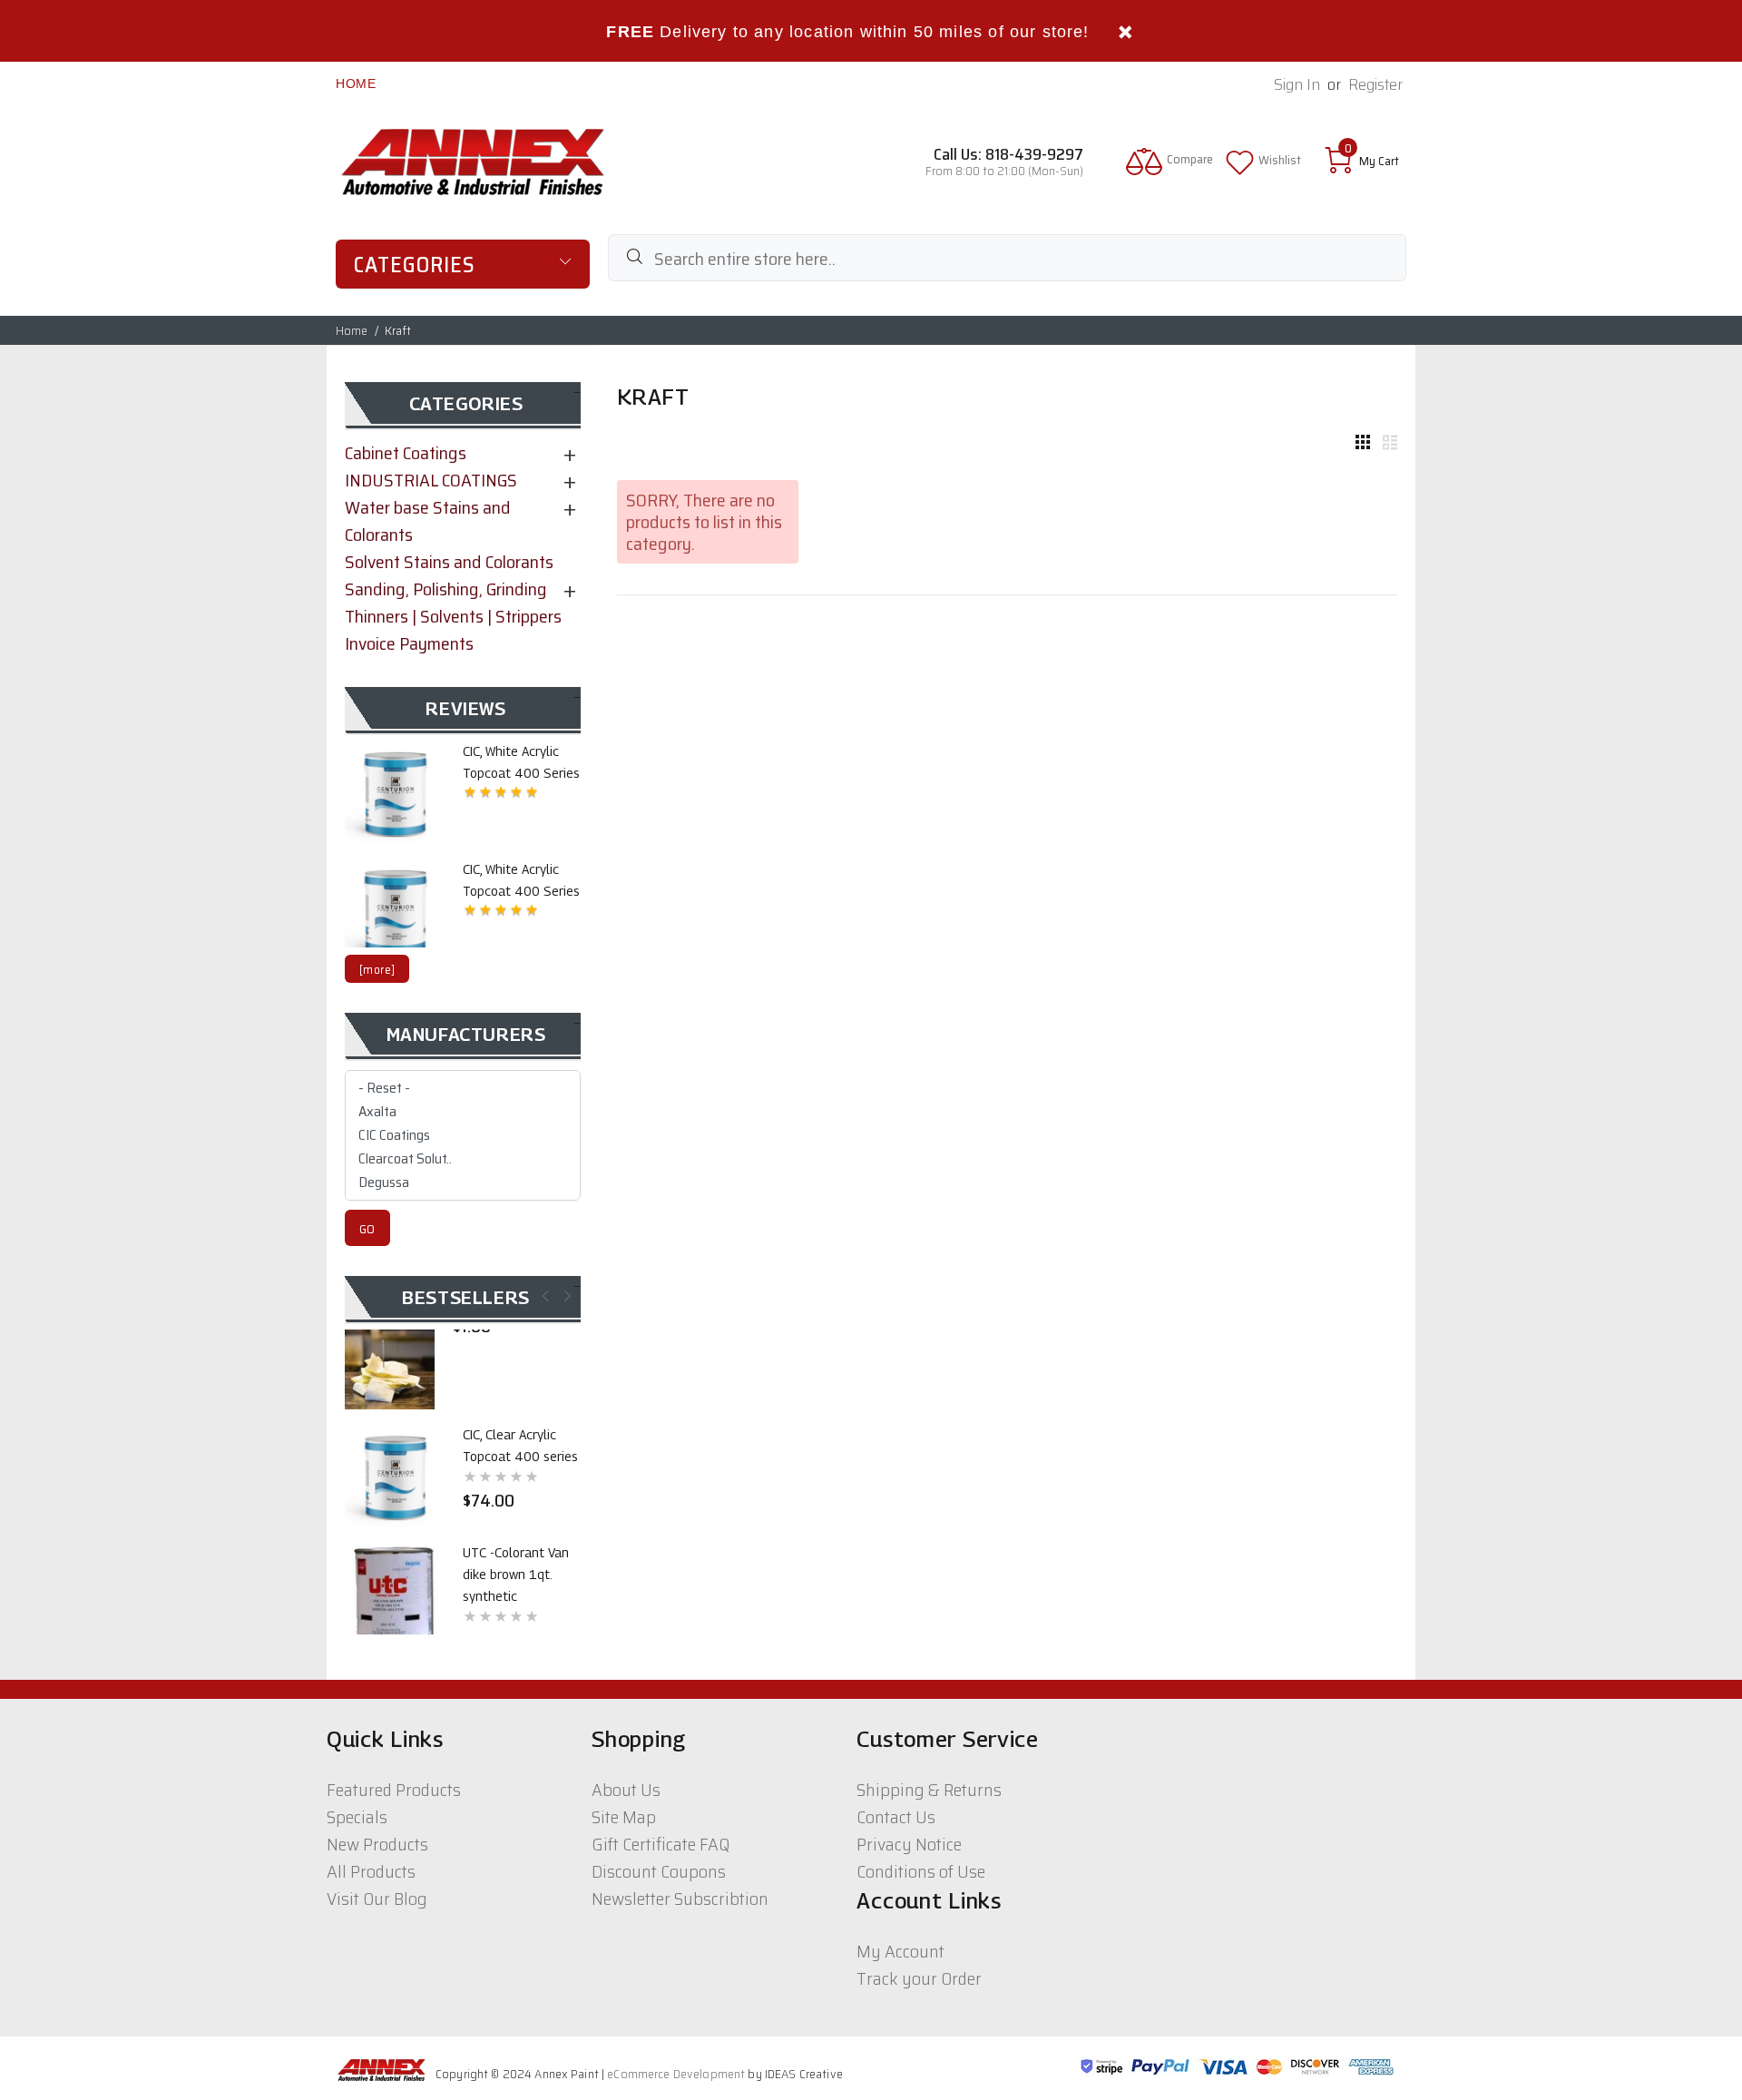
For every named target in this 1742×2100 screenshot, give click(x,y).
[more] (377, 970)
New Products (377, 1844)
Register (1375, 85)
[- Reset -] (463, 1088)
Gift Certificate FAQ (661, 1844)
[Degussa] (463, 1182)
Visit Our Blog (377, 1899)
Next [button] (566, 1295)
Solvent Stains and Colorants (449, 562)
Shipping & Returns (929, 1790)
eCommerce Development (676, 2074)
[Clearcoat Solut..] (463, 1159)
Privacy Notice (909, 1844)
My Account (900, 1951)
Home (356, 83)
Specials (357, 1817)
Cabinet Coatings (406, 453)
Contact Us (896, 1817)
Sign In (1297, 85)
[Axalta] (463, 1112)
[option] (463, 792)
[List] (1390, 444)
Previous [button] (544, 1295)
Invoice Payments (409, 643)
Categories (415, 265)
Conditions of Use (921, 1871)
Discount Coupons (659, 1871)
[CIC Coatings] (463, 1135)
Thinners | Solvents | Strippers (453, 616)
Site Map (624, 1817)
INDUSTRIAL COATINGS (431, 480)
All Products (371, 1871)
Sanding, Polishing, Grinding (446, 589)
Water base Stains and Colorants (428, 521)
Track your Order (919, 1978)
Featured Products (394, 1790)
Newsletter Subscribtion (680, 1899)
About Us (626, 1790)
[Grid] (1363, 444)
